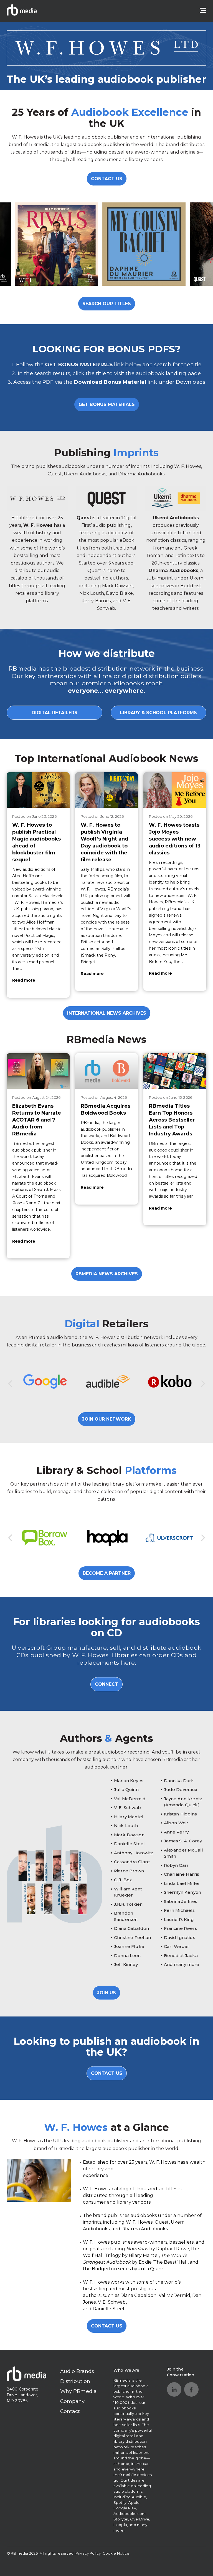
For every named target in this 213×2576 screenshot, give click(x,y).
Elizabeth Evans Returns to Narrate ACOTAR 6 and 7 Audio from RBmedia (37, 1120)
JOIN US (106, 1993)
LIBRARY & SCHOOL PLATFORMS (159, 713)
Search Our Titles (107, 304)
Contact (70, 2411)
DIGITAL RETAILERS (54, 713)
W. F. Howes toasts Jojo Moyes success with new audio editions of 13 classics (175, 839)
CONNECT (106, 1684)
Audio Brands (77, 2371)
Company (73, 2401)
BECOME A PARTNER (107, 1573)
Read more (24, 980)
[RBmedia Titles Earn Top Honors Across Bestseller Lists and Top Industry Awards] (175, 1071)
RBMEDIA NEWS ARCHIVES (107, 1274)
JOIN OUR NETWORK (107, 1419)
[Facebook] (191, 2389)
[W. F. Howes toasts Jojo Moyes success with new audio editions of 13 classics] (175, 790)
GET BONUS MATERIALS (107, 404)
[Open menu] (203, 11)
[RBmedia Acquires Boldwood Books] (107, 1071)
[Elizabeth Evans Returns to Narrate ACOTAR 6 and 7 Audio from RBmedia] (38, 1071)
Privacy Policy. (88, 2553)
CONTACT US (107, 179)
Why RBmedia (79, 2391)
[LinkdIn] (174, 2389)
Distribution (75, 2381)
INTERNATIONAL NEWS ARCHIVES (107, 1013)
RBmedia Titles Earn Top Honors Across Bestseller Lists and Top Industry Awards (172, 1120)
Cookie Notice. (116, 2553)
